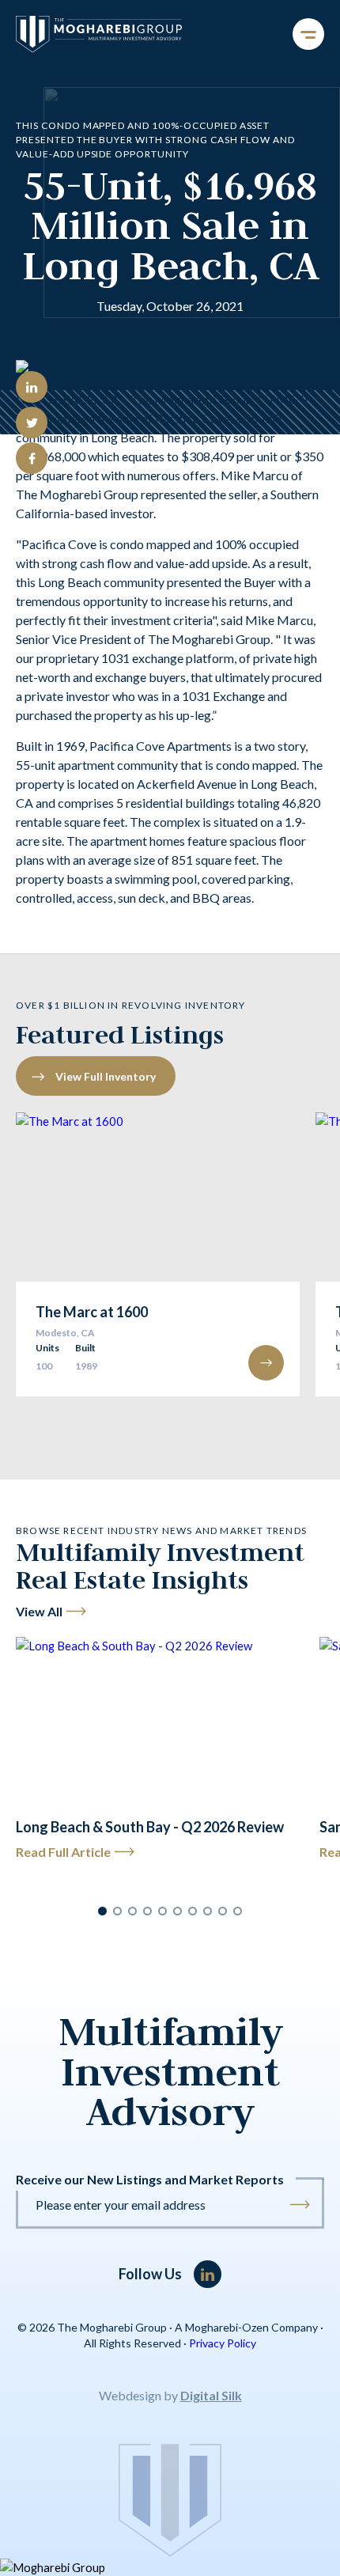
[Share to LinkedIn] (32, 387)
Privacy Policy (223, 2343)
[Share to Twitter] (32, 422)
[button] (102, 1911)
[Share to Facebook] (32, 458)
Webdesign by (170, 2395)
